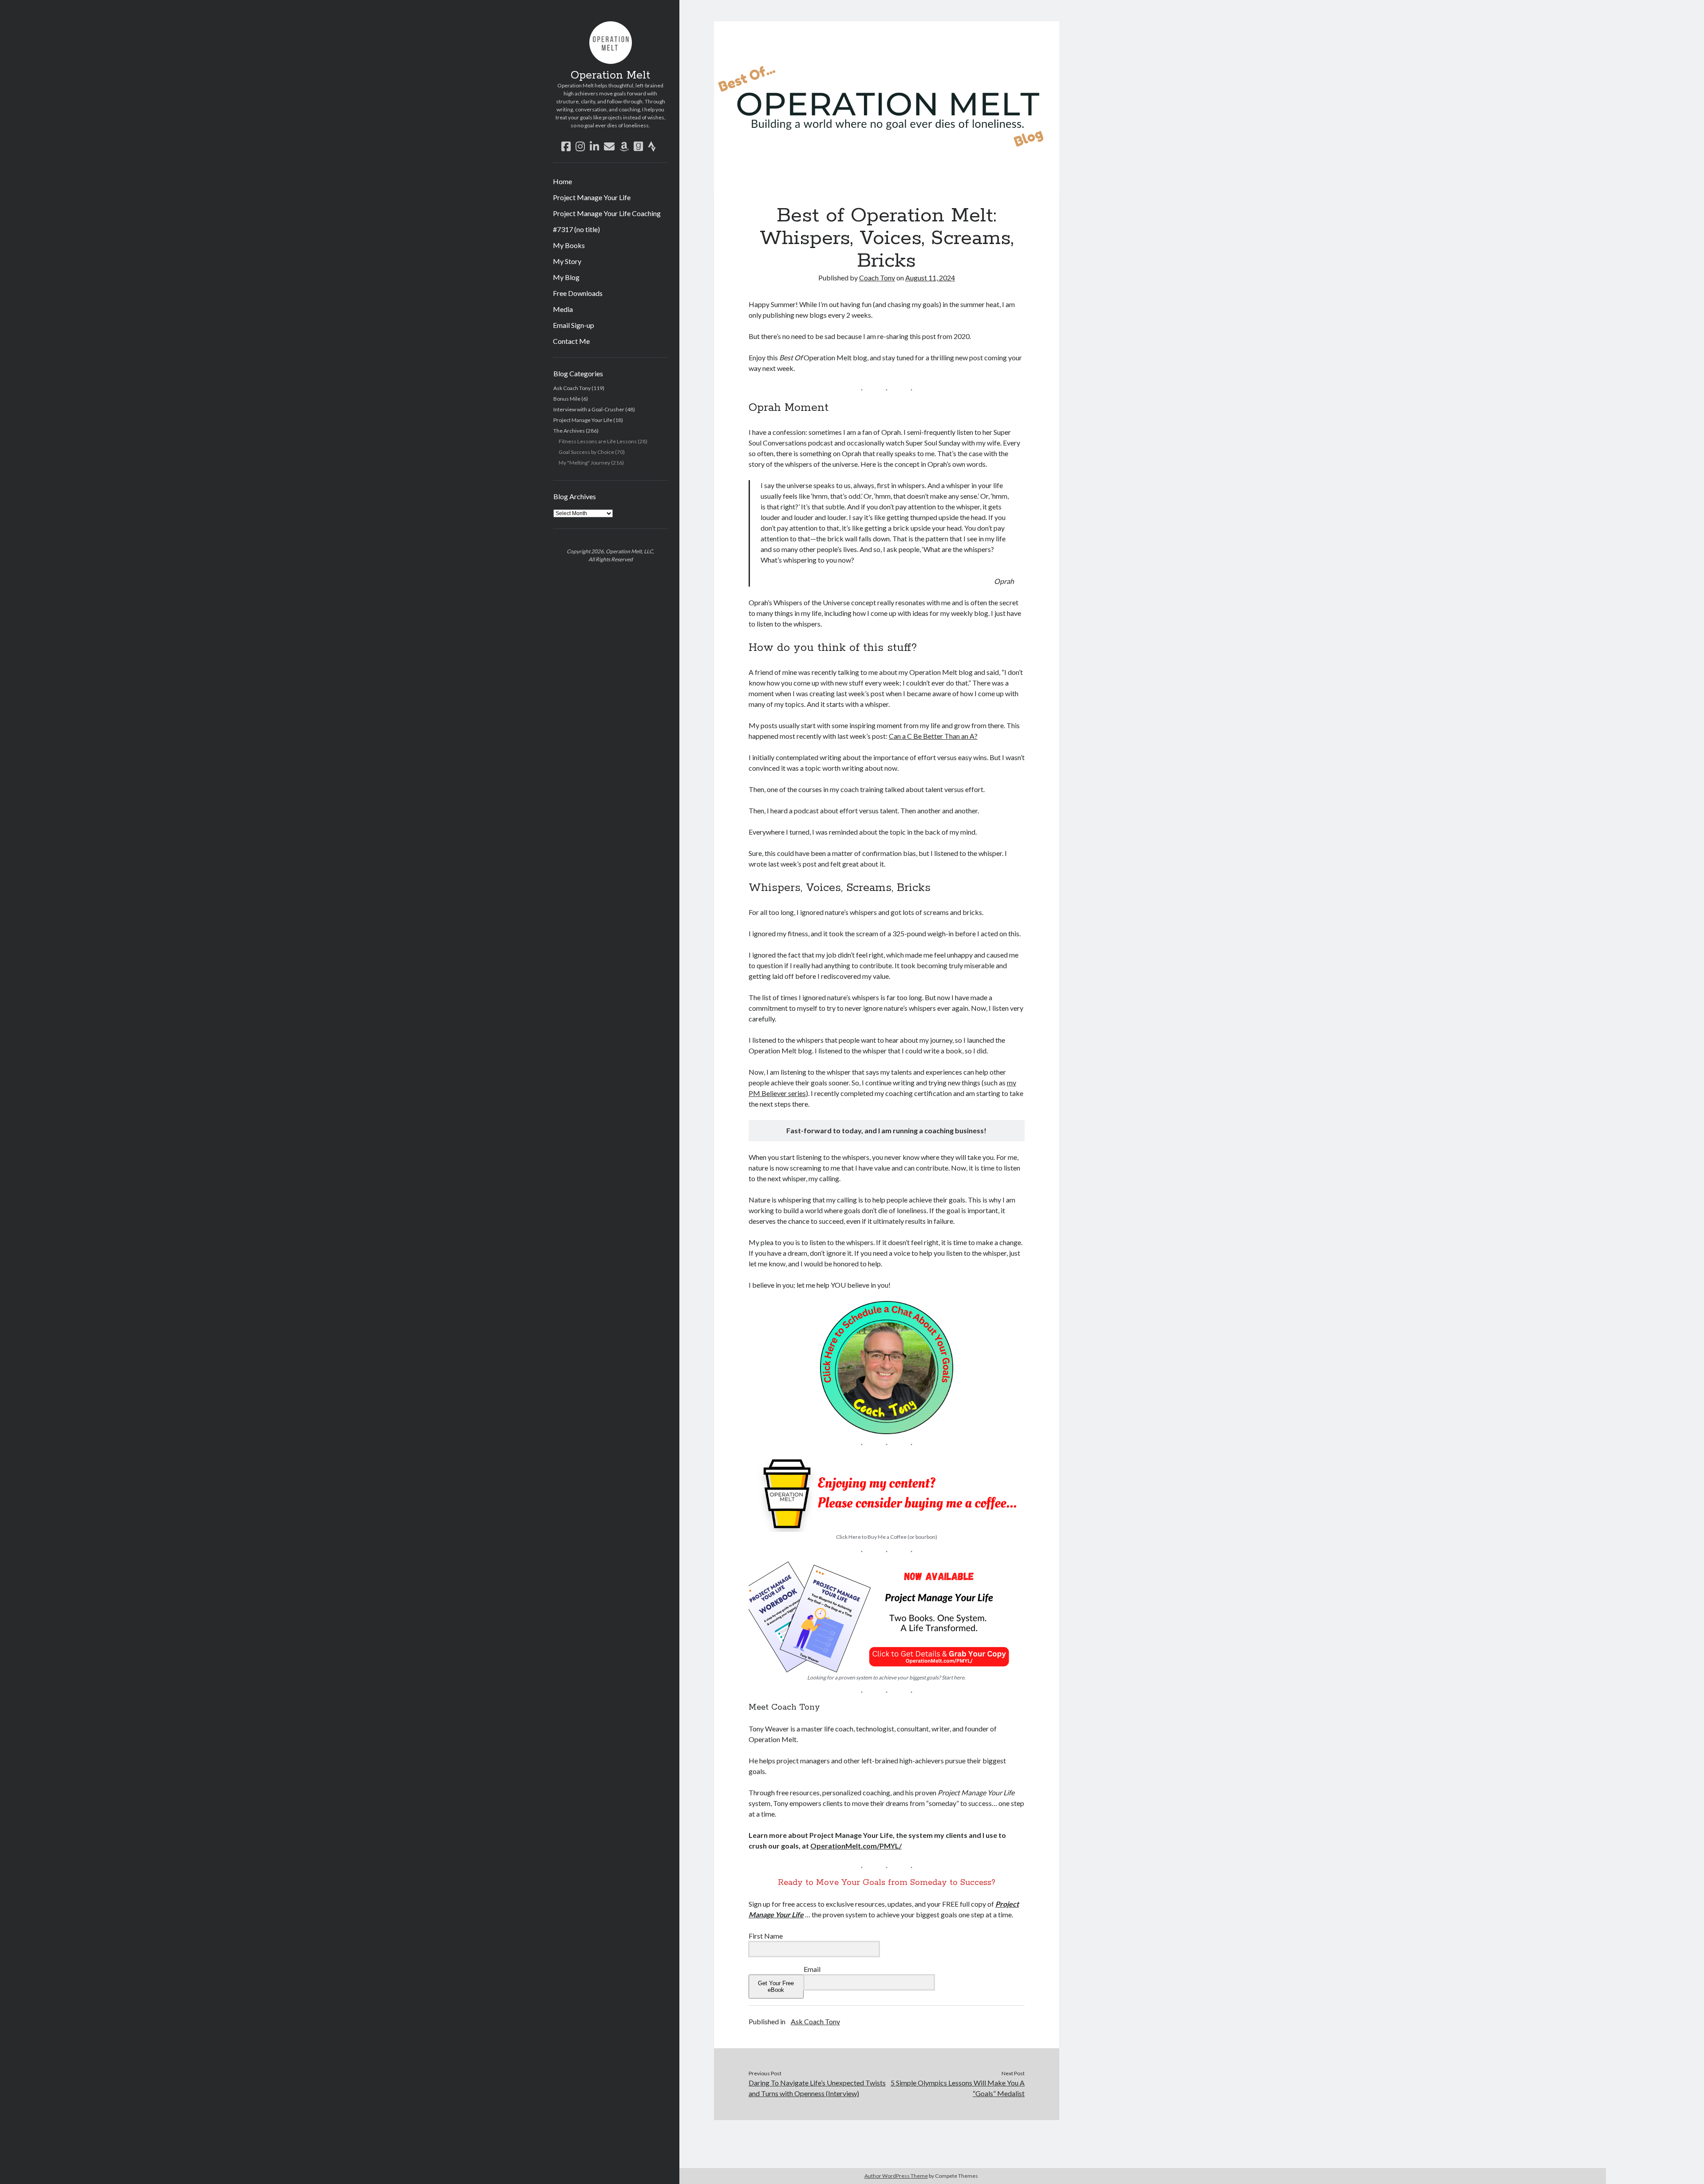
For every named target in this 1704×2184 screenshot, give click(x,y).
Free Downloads (578, 293)
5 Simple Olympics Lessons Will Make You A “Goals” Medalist (958, 2088)
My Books (569, 245)
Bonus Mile (567, 399)
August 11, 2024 (930, 278)
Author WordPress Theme (896, 2176)
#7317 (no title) (576, 229)
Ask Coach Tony (572, 388)
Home (562, 181)
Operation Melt (610, 75)
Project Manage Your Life (592, 197)
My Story (567, 261)
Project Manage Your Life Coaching (607, 213)
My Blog (566, 277)
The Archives (569, 431)
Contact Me (571, 341)
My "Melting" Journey (584, 463)
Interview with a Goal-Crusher (589, 409)
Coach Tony (877, 278)
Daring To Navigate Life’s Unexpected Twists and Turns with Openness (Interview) (817, 2088)
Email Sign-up (574, 325)
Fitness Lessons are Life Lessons (598, 441)
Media (563, 309)
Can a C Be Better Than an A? (933, 736)
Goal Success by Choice (586, 452)
